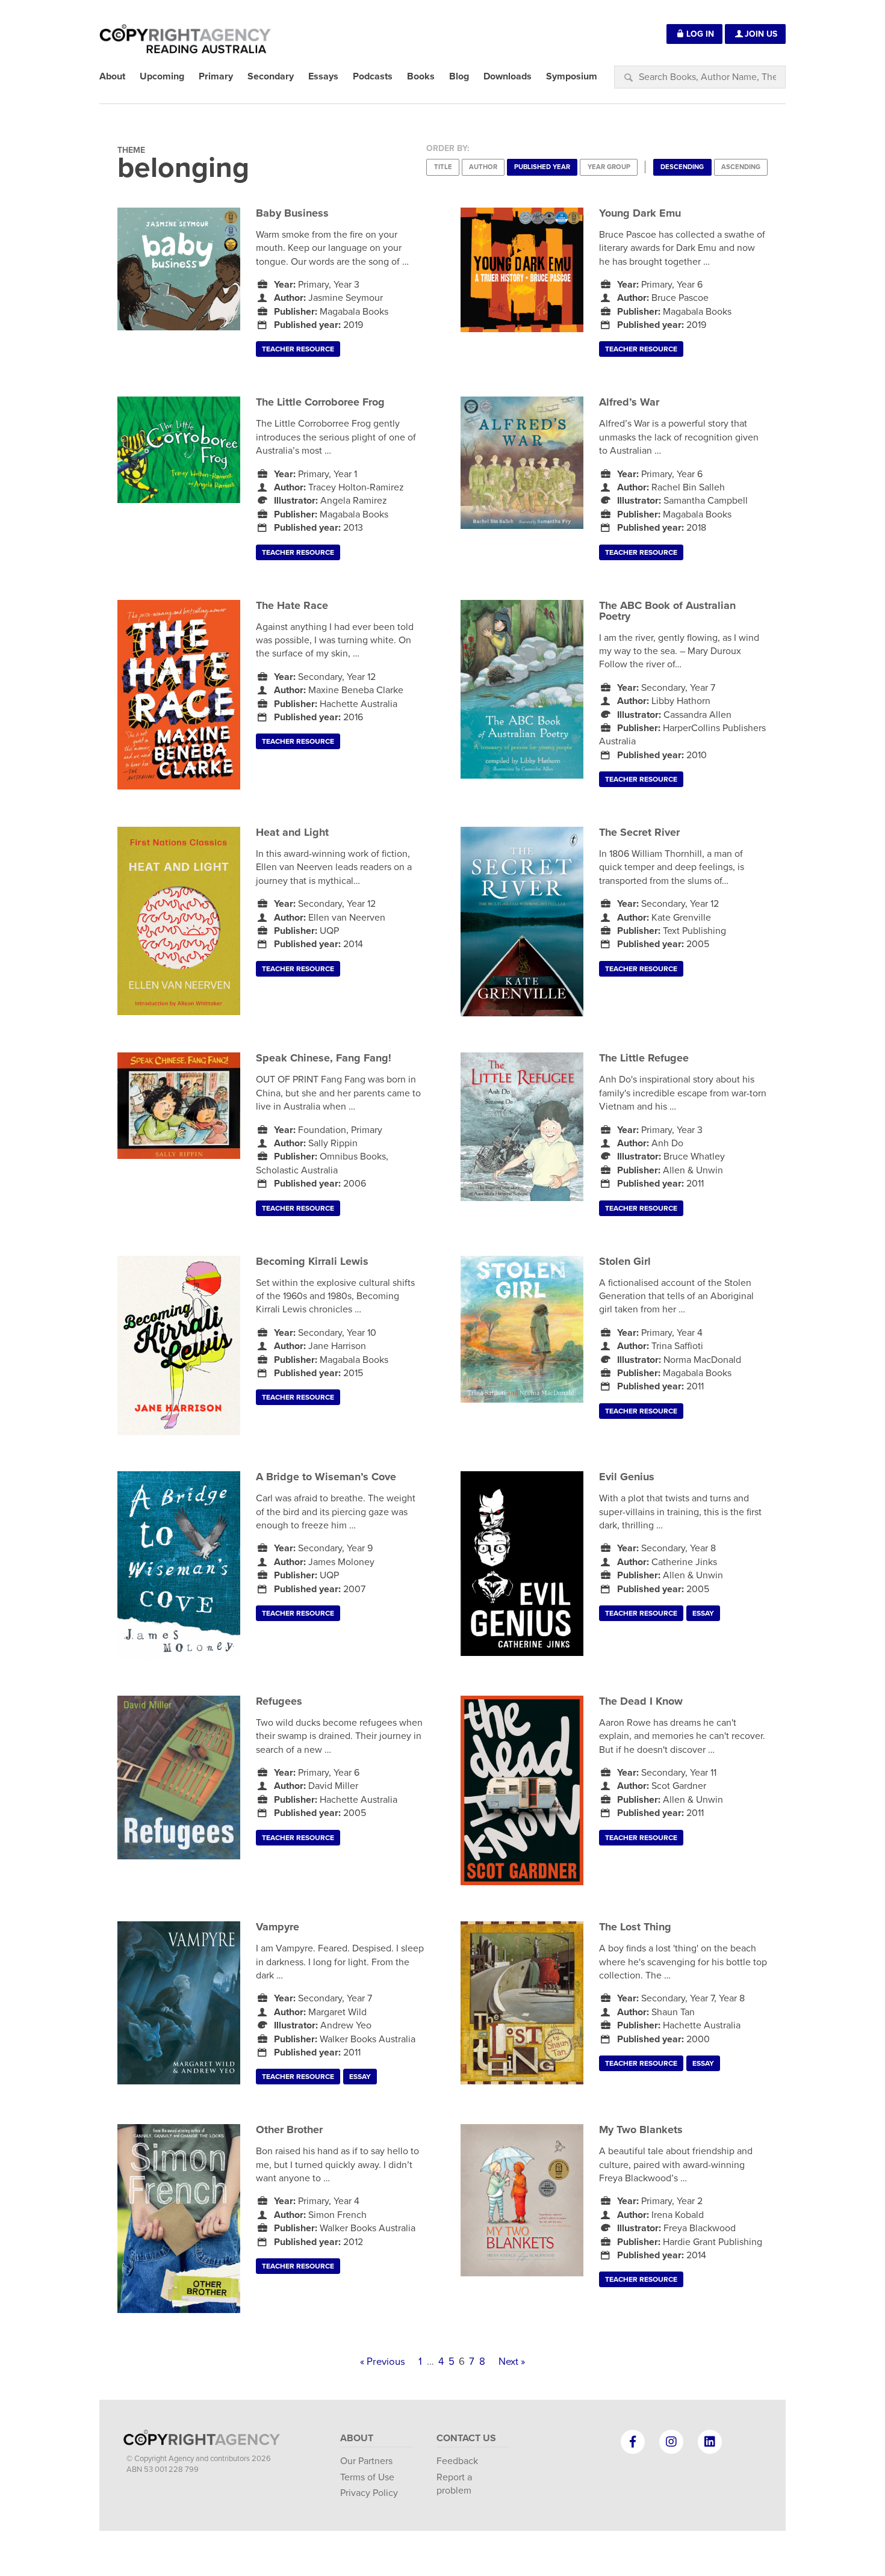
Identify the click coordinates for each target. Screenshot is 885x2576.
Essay (703, 1613)
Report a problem (454, 2484)
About (357, 2438)
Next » (512, 2362)
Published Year (542, 167)
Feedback (457, 2461)
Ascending (741, 167)
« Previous (383, 2362)
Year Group (609, 167)
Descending (682, 167)
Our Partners (366, 2461)
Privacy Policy (369, 2493)
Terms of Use (367, 2477)
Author (483, 167)
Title (443, 167)
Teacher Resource (298, 349)
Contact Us (466, 2438)
